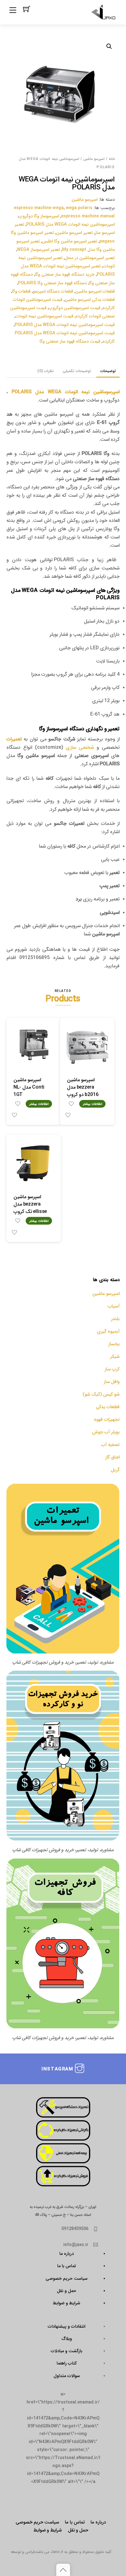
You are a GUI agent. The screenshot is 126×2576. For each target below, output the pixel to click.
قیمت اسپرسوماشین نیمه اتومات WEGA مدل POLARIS (65, 324)
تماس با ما (67, 2266)
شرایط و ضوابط (67, 2303)
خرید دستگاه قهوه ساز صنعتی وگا (65, 274)
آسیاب (114, 1306)
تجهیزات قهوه (107, 1419)
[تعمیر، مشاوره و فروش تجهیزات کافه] (104, 13)
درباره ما (67, 2253)
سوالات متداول (67, 2376)
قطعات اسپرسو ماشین (95, 291)
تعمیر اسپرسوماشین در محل (90, 258)
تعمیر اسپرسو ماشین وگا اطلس (70, 241)
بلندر (115, 1318)
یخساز (114, 1344)
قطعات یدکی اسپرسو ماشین (90, 299)
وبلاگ (67, 2338)
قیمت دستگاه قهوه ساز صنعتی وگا (70, 341)
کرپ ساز (112, 1369)
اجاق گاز (112, 1457)
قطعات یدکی (108, 1407)
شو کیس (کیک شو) (101, 1394)
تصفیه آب (110, 1444)
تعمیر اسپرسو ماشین (74, 232)
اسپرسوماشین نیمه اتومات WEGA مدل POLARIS (70, 224)
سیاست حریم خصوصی (67, 2278)
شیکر (115, 1356)
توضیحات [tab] (108, 371)
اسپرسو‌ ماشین (94, 159)
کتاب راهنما (67, 2363)
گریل (115, 1469)
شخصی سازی (80, 747)
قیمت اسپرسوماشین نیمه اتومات (44, 316)
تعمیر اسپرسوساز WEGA (38, 249)
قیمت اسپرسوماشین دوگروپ (74, 308)
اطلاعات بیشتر (39, 1104)
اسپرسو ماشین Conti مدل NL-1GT (29, 1087)
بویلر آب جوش (106, 1432)
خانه (112, 159)
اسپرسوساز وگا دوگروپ (39, 216)
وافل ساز (112, 1381)
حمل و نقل (67, 2290)
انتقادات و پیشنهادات (67, 2326)
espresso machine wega (39, 208)
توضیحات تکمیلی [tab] (77, 371)
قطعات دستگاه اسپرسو (53, 291)
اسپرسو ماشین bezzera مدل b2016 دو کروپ (83, 1087)
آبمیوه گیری (108, 1331)
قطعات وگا (21, 291)
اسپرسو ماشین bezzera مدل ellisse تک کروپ (30, 1204)
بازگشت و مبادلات (67, 2351)
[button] (109, 46)
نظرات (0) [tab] (46, 371)
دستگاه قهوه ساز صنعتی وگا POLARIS (52, 283)
